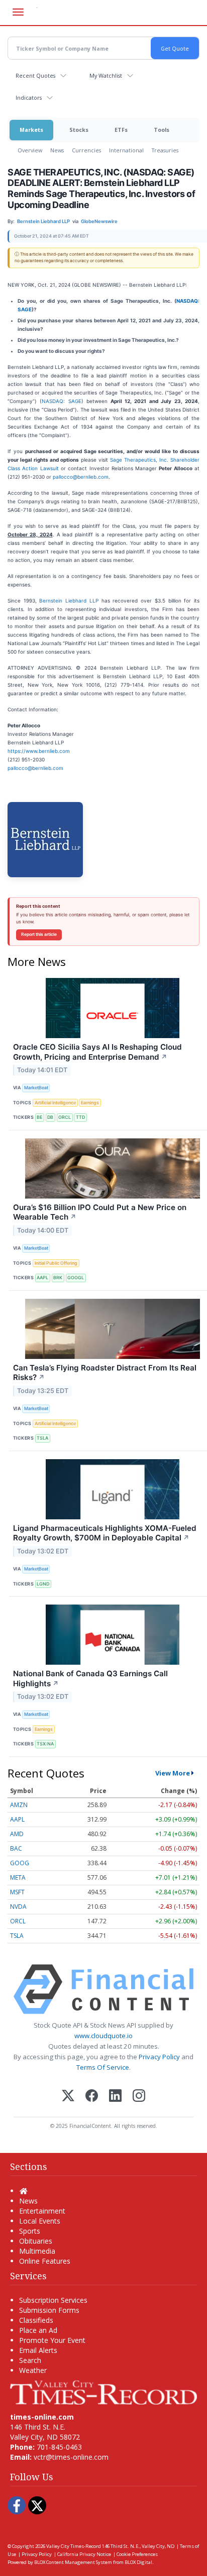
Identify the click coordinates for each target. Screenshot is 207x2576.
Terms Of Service (103, 2067)
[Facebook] (92, 2097)
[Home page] (103, 2392)
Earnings (90, 1103)
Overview (30, 150)
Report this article (39, 934)
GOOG (20, 1863)
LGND (43, 1584)
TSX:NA (45, 1744)
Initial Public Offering (56, 1263)
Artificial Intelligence (55, 1103)
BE (39, 1117)
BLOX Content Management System (73, 2562)
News (57, 150)
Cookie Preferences (137, 2554)
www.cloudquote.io (103, 2036)
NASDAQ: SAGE (61, 401)
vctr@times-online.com (71, 2457)
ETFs (121, 130)
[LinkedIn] (115, 2097)
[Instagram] (139, 2097)
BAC (16, 1848)
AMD (17, 1834)
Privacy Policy (159, 2057)
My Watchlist (106, 75)
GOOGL (76, 1277)
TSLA (42, 1438)
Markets (31, 130)
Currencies (86, 150)
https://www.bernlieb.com (39, 751)
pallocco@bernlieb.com (81, 477)
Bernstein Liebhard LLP (69, 601)
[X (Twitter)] (68, 2097)
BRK (58, 1277)
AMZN (19, 1805)
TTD (80, 1117)
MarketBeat (36, 1087)
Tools (162, 130)
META (18, 1877)
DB (50, 1117)
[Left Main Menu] (18, 12)
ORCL (65, 1117)
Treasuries (165, 150)
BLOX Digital (138, 2562)
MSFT (17, 1892)
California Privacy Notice (84, 2554)
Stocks (79, 130)
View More (173, 1773)
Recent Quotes (35, 75)
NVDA (18, 1907)
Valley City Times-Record (74, 2546)
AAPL (42, 1277)
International (126, 150)
